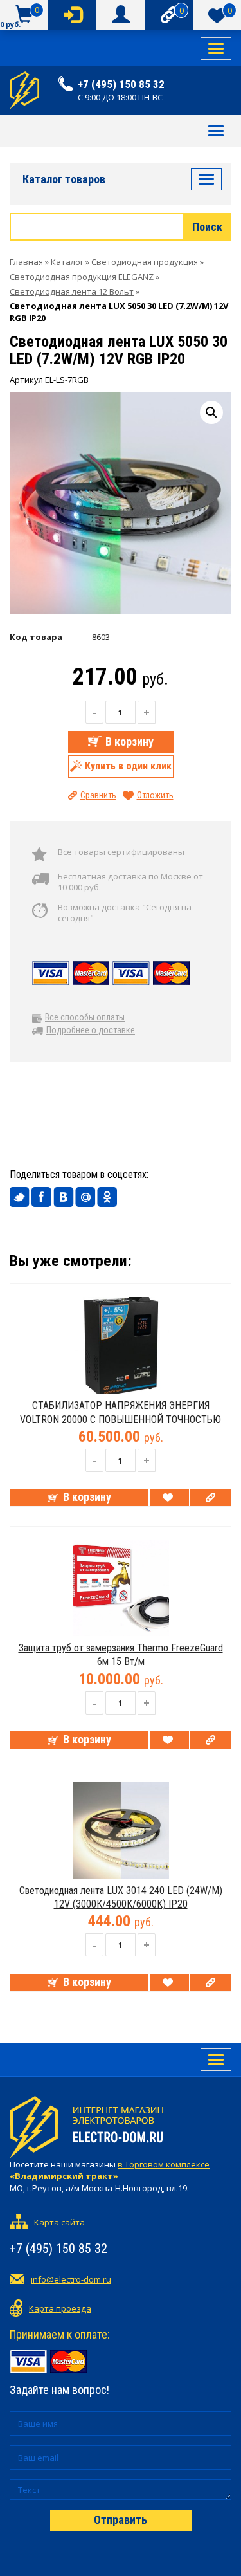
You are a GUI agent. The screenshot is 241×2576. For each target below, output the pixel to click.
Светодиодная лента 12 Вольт (72, 291)
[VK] (64, 1197)
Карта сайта (59, 2223)
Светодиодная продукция (145, 262)
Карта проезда (60, 2308)
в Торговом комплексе (110, 2170)
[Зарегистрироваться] (121, 15)
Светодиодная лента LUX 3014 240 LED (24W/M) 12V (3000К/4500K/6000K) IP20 (121, 1897)
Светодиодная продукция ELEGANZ (82, 277)
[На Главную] (24, 90)
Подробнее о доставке (91, 1030)
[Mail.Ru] (85, 1197)
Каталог (67, 262)
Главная (26, 262)
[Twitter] (20, 1197)
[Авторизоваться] (72, 15)
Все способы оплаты (85, 1017)
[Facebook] (42, 1197)
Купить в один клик (128, 766)
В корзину (129, 741)
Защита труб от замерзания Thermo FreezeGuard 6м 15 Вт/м (121, 1655)
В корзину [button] (87, 1497)
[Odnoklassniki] (107, 1197)
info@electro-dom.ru (71, 2279)
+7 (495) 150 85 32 (121, 84)
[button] (211, 412)
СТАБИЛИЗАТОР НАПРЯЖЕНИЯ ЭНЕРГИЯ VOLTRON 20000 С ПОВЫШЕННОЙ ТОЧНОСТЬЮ (121, 1412)
